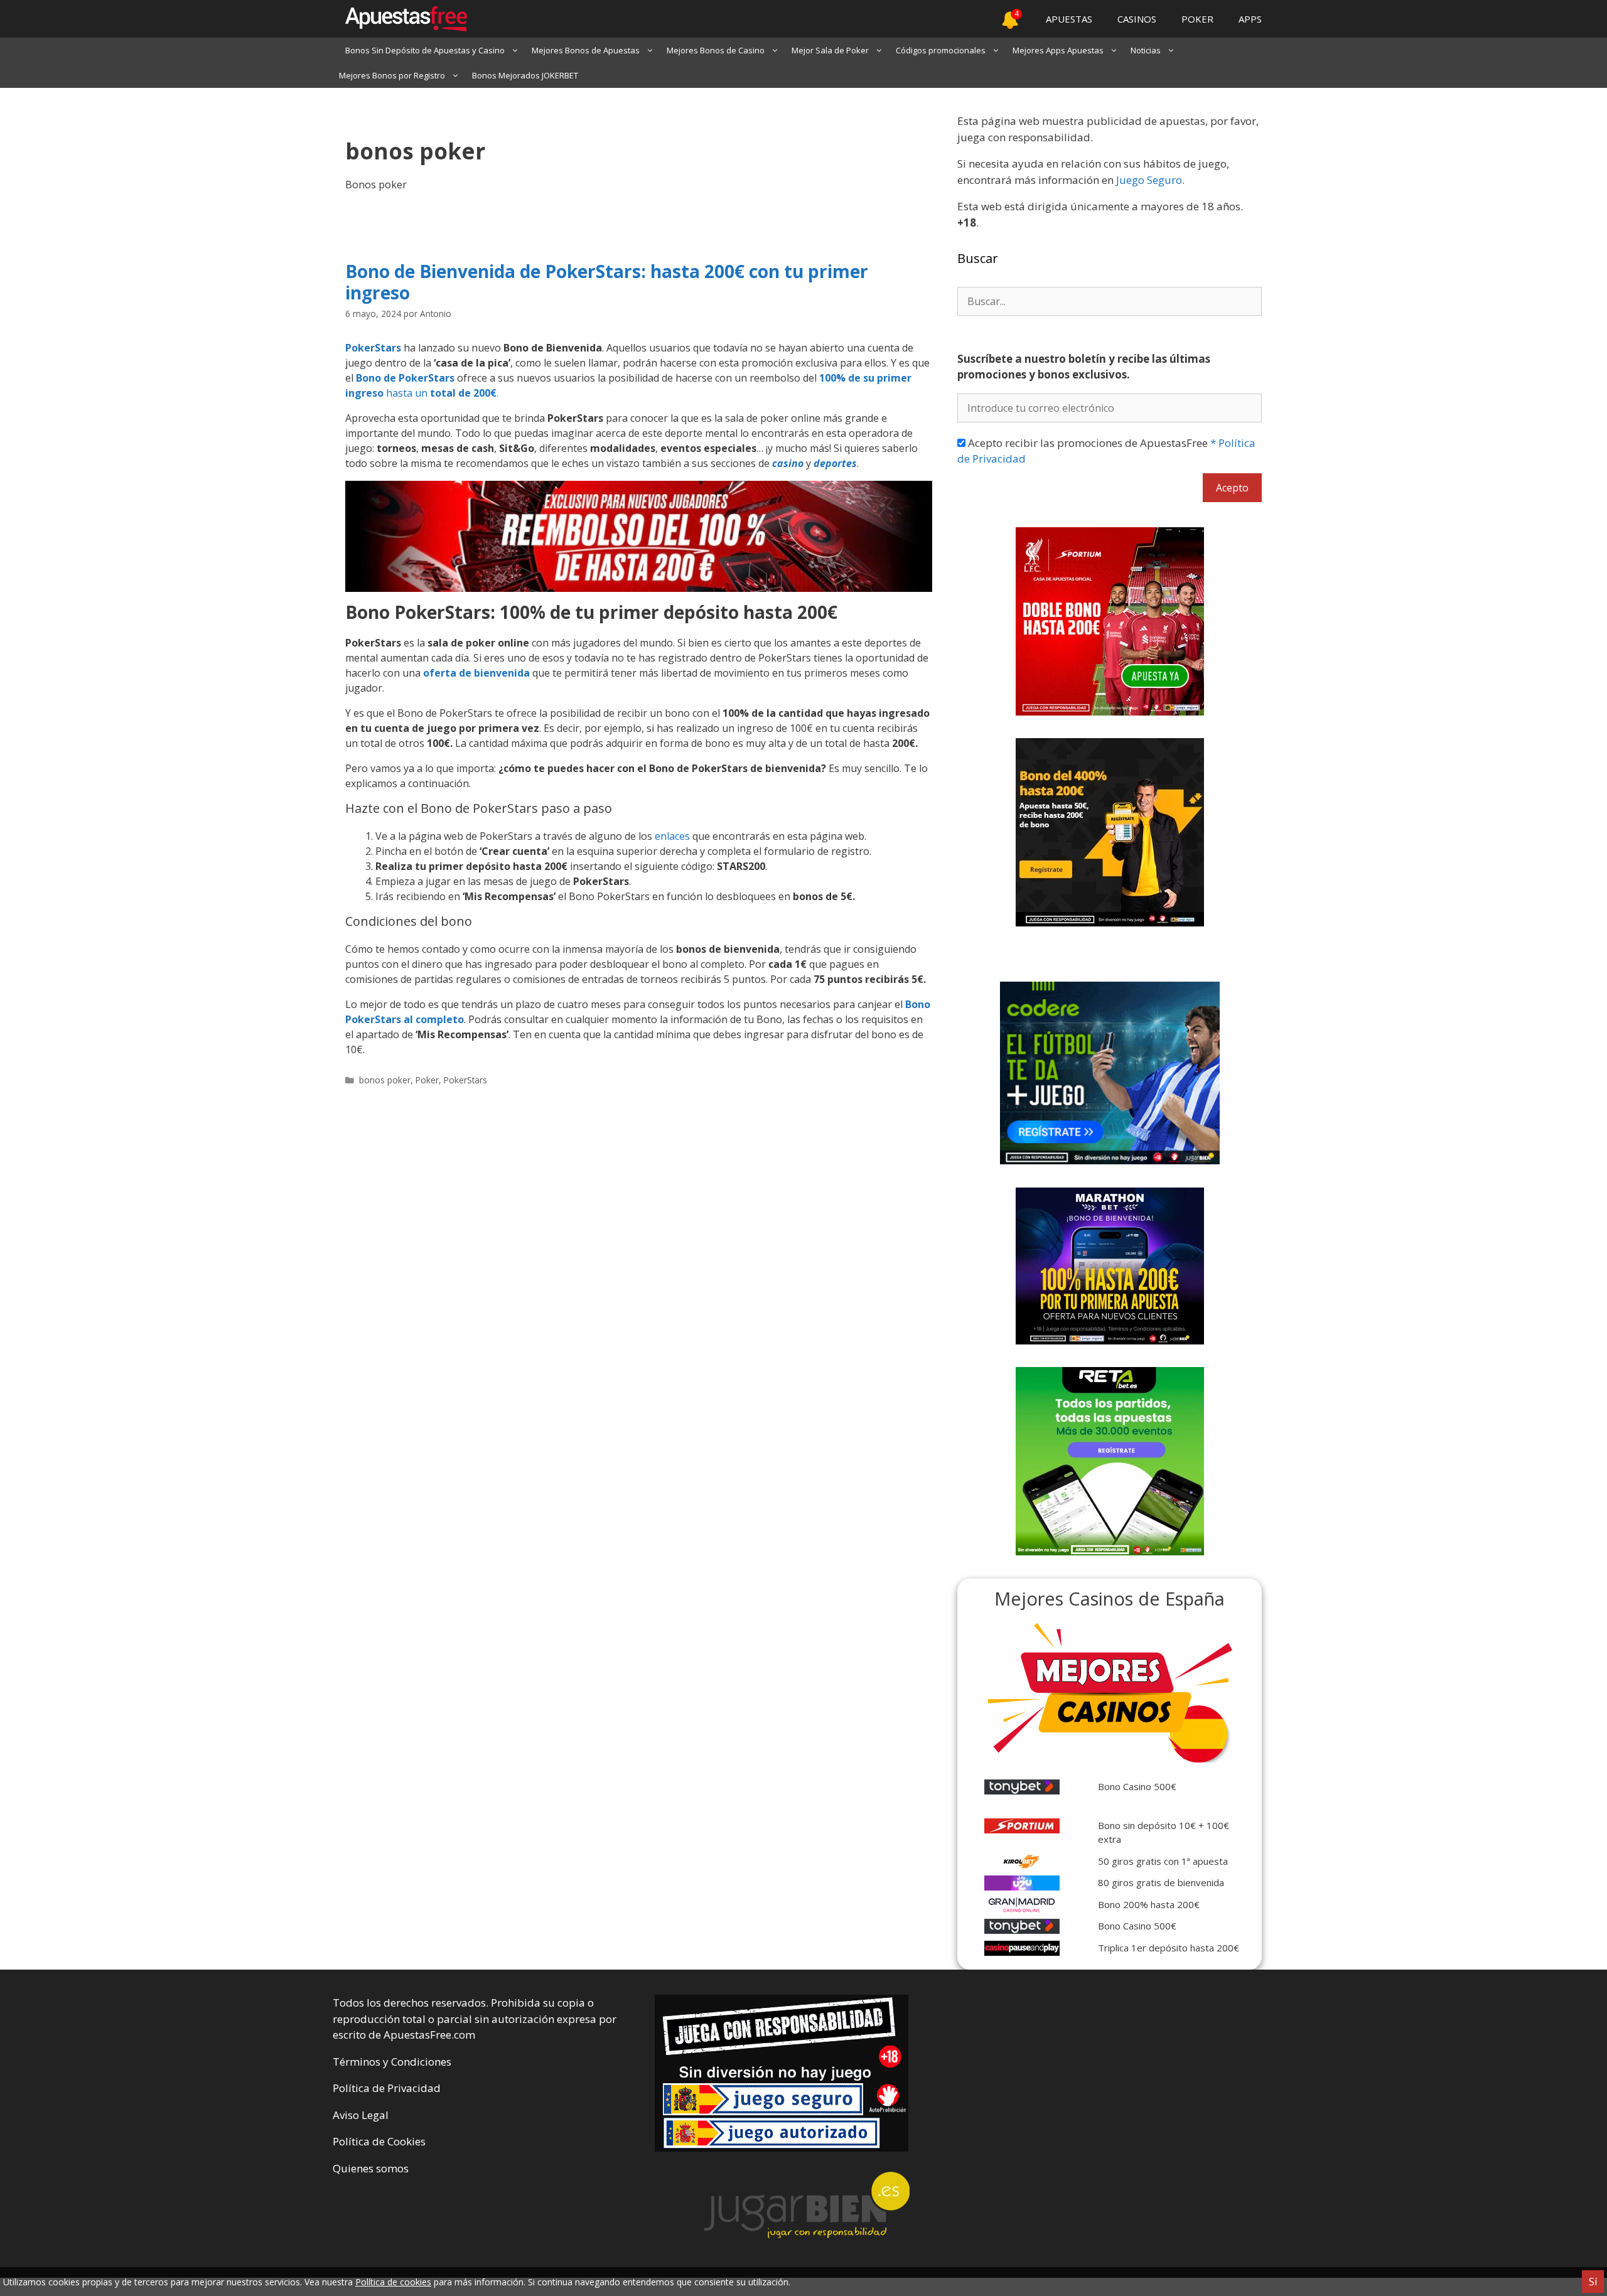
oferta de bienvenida (476, 673)
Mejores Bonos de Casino (716, 50)
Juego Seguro (1149, 180)
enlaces (672, 836)
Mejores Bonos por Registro (392, 75)
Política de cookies (393, 2282)
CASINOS (1137, 19)
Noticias (1146, 50)
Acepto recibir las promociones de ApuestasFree (1106, 451)
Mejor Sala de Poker (830, 50)
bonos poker (385, 1080)
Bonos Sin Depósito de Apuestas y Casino (425, 50)
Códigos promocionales (941, 50)
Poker (427, 1080)
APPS (1250, 19)
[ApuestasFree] (400, 19)
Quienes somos (371, 2168)
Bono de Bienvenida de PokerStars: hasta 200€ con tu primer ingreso (607, 282)
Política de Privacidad (387, 2088)
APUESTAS (1069, 19)
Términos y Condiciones (392, 2062)
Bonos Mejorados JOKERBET (525, 75)
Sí (1593, 2282)
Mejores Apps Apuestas (1058, 50)
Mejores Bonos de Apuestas (586, 50)
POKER (1197, 19)
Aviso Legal (361, 2115)
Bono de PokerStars (405, 378)
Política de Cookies (379, 2141)
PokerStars (373, 348)
